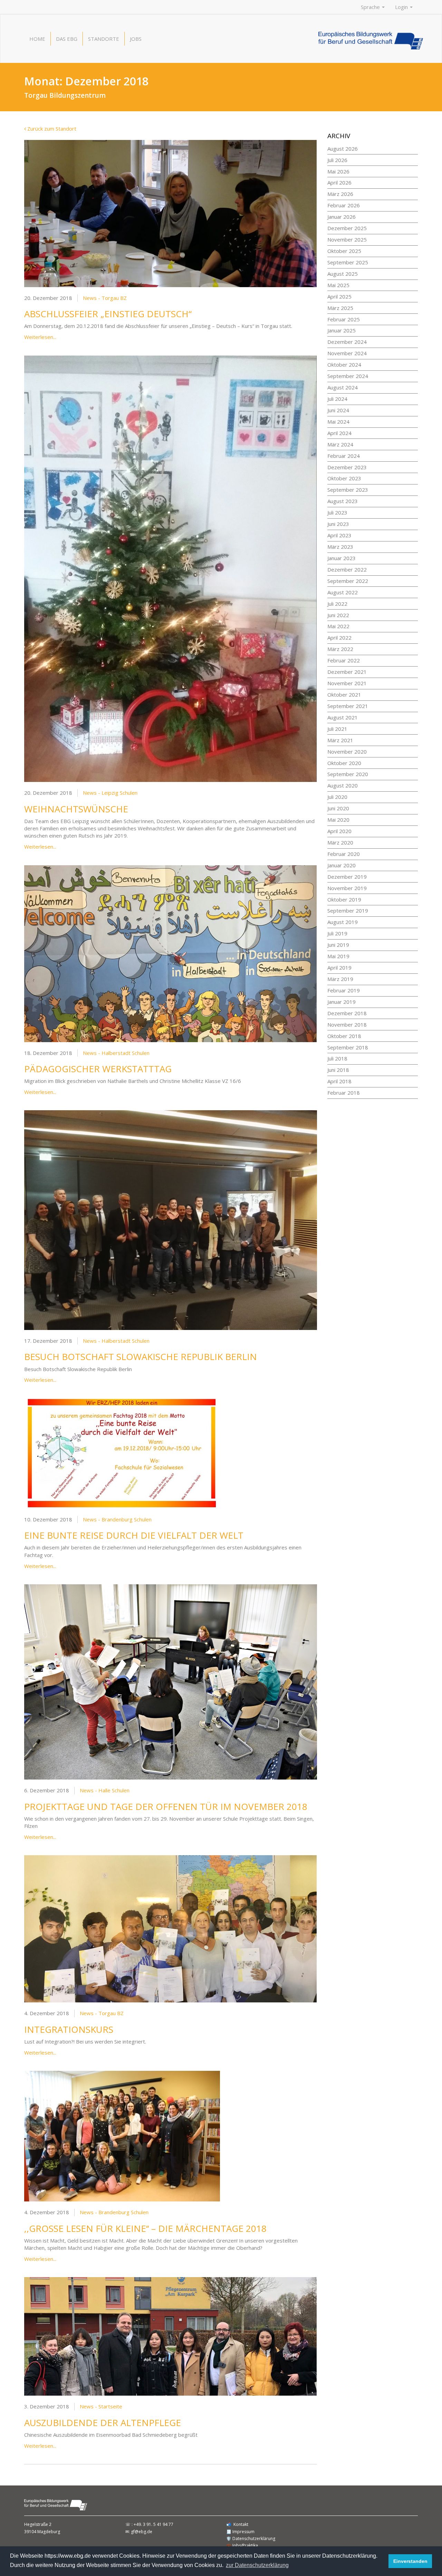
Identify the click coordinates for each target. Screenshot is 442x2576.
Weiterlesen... (40, 337)
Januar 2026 (342, 217)
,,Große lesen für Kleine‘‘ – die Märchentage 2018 (145, 2228)
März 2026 (340, 194)
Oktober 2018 (344, 1036)
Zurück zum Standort (51, 129)
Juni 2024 (338, 410)
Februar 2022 (344, 660)
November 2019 (347, 888)
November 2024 (347, 353)
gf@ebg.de (142, 2532)
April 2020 (339, 831)
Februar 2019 (344, 990)
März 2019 (340, 979)
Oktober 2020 (344, 763)
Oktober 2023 (344, 478)
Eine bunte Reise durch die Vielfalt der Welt (134, 1535)
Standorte (104, 39)
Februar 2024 (344, 456)
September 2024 (348, 376)
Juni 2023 (338, 524)
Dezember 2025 (347, 228)
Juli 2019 (337, 933)
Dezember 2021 (347, 672)
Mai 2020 (338, 820)
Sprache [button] (371, 7)
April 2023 (339, 535)
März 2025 (340, 308)
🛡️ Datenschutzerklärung (251, 2539)
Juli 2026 (337, 160)
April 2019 (339, 968)
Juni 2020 (338, 808)
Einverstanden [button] (410, 2561)
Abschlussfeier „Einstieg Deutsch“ (108, 314)
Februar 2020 (344, 854)
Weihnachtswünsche (76, 809)
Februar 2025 (344, 319)
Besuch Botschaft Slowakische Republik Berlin (141, 1357)
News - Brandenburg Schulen (117, 1519)
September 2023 (348, 490)
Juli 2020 (337, 797)
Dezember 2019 (347, 877)
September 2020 (348, 774)
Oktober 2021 (344, 695)
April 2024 (339, 433)
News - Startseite (101, 2406)
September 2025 (348, 262)
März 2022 (340, 649)
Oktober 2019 (344, 899)
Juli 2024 (337, 399)
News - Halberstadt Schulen (116, 1053)
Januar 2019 (342, 1002)
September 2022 (348, 581)
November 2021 (347, 683)
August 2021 (343, 717)
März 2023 (340, 547)
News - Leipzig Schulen (110, 793)
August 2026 (343, 149)
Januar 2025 (342, 330)
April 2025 (339, 296)
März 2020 (340, 842)
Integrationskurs (69, 2029)
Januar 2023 (342, 558)
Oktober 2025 (344, 251)
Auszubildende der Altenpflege (103, 2423)
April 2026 (339, 182)
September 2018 (348, 1047)
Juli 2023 (337, 512)
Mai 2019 (338, 956)
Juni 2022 (338, 615)
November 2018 (347, 1025)
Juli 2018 (337, 1058)
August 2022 (343, 592)
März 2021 (340, 740)
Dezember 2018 (347, 1013)
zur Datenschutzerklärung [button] (257, 2565)
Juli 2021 (337, 729)
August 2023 (343, 501)
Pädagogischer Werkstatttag (98, 1069)
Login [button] (402, 7)
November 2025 (347, 239)
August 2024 (343, 387)
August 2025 (343, 274)
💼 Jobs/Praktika (242, 2545)
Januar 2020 (342, 865)
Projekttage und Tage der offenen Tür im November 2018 (166, 1806)
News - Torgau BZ (105, 298)
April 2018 (339, 1081)
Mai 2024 (338, 422)
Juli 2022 (337, 604)
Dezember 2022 (347, 569)
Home (37, 39)
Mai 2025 (338, 285)
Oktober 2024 (344, 365)
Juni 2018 (338, 1070)
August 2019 (343, 922)
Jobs (136, 39)
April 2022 (339, 638)
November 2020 (347, 752)
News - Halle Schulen (105, 1790)
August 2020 (343, 785)
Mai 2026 (338, 171)
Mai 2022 (338, 626)
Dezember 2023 (347, 467)
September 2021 (348, 706)
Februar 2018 (344, 1093)
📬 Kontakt (237, 2524)
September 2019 (348, 910)
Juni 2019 (338, 945)
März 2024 (340, 444)
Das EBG (67, 39)
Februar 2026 (344, 205)
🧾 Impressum (240, 2532)
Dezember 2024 (347, 342)
